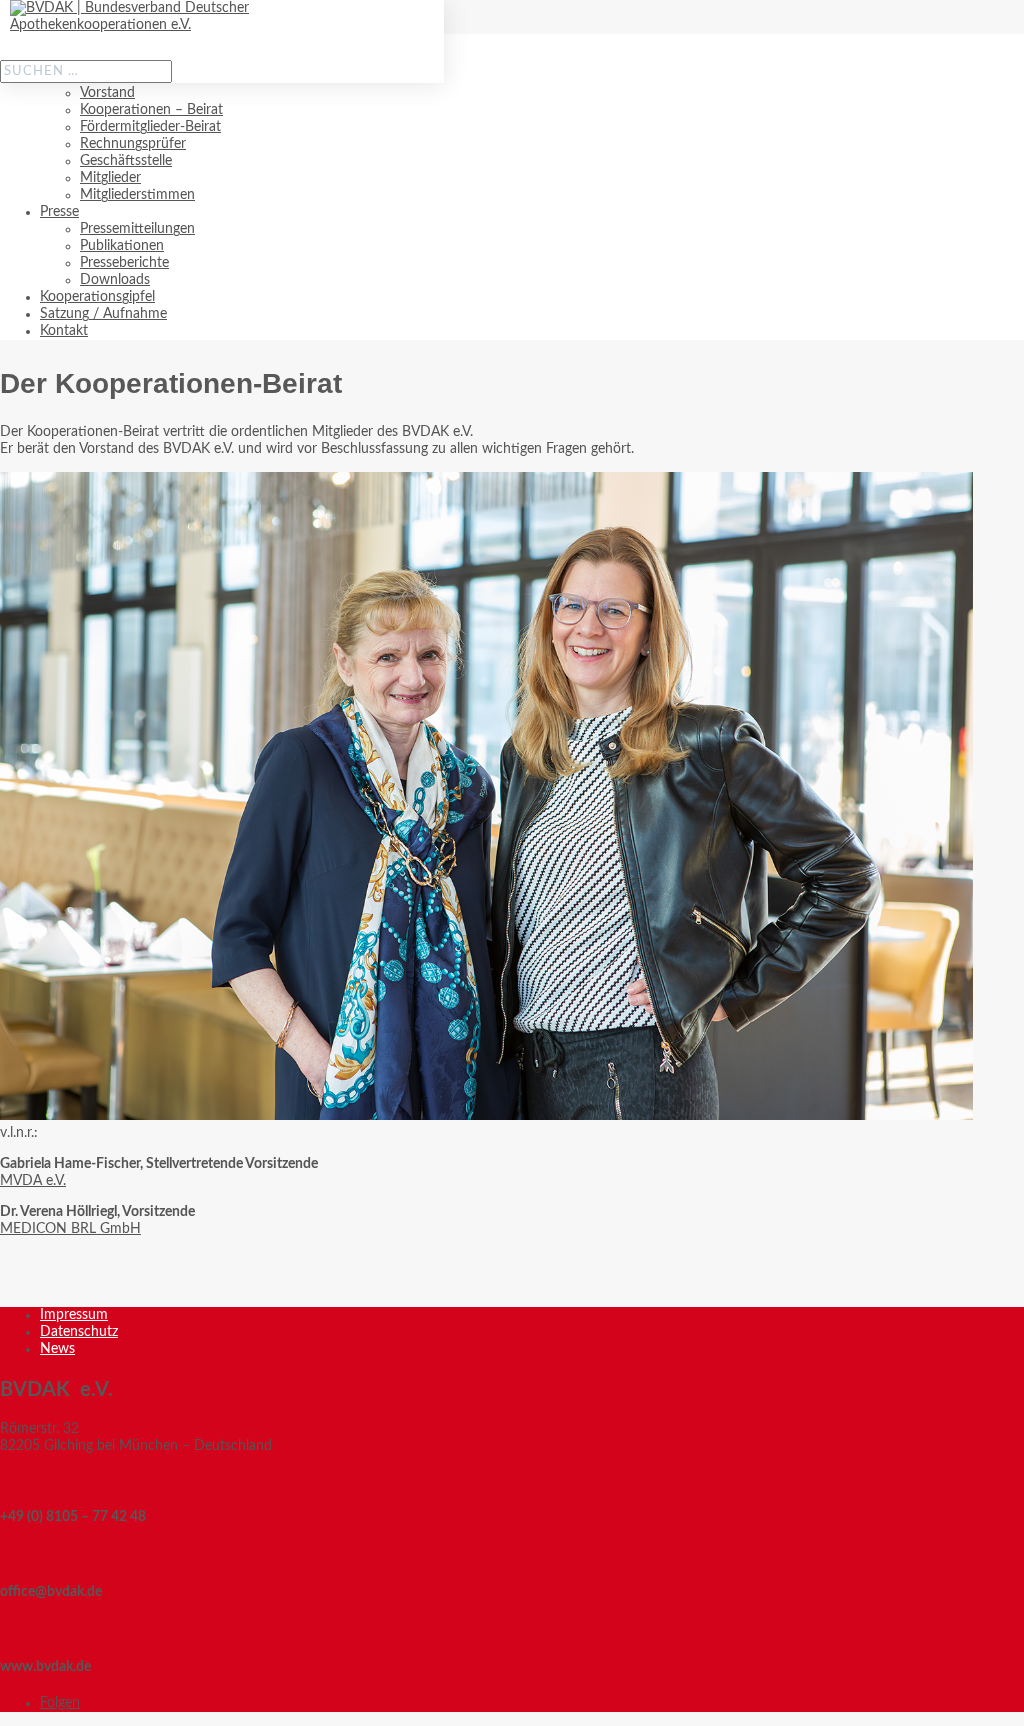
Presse (59, 212)
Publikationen (122, 246)
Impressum (74, 1315)
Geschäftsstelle (126, 161)
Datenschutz (79, 1332)
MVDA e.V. (33, 1181)
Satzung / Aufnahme (103, 314)
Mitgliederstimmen (137, 195)
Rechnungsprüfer (133, 144)
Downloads (115, 280)
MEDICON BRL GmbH (70, 1229)
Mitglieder (110, 178)
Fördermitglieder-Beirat (150, 127)
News (57, 1349)
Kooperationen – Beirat (151, 110)
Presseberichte (124, 263)
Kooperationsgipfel (97, 297)
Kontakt (64, 331)
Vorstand (107, 93)
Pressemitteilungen (137, 229)
